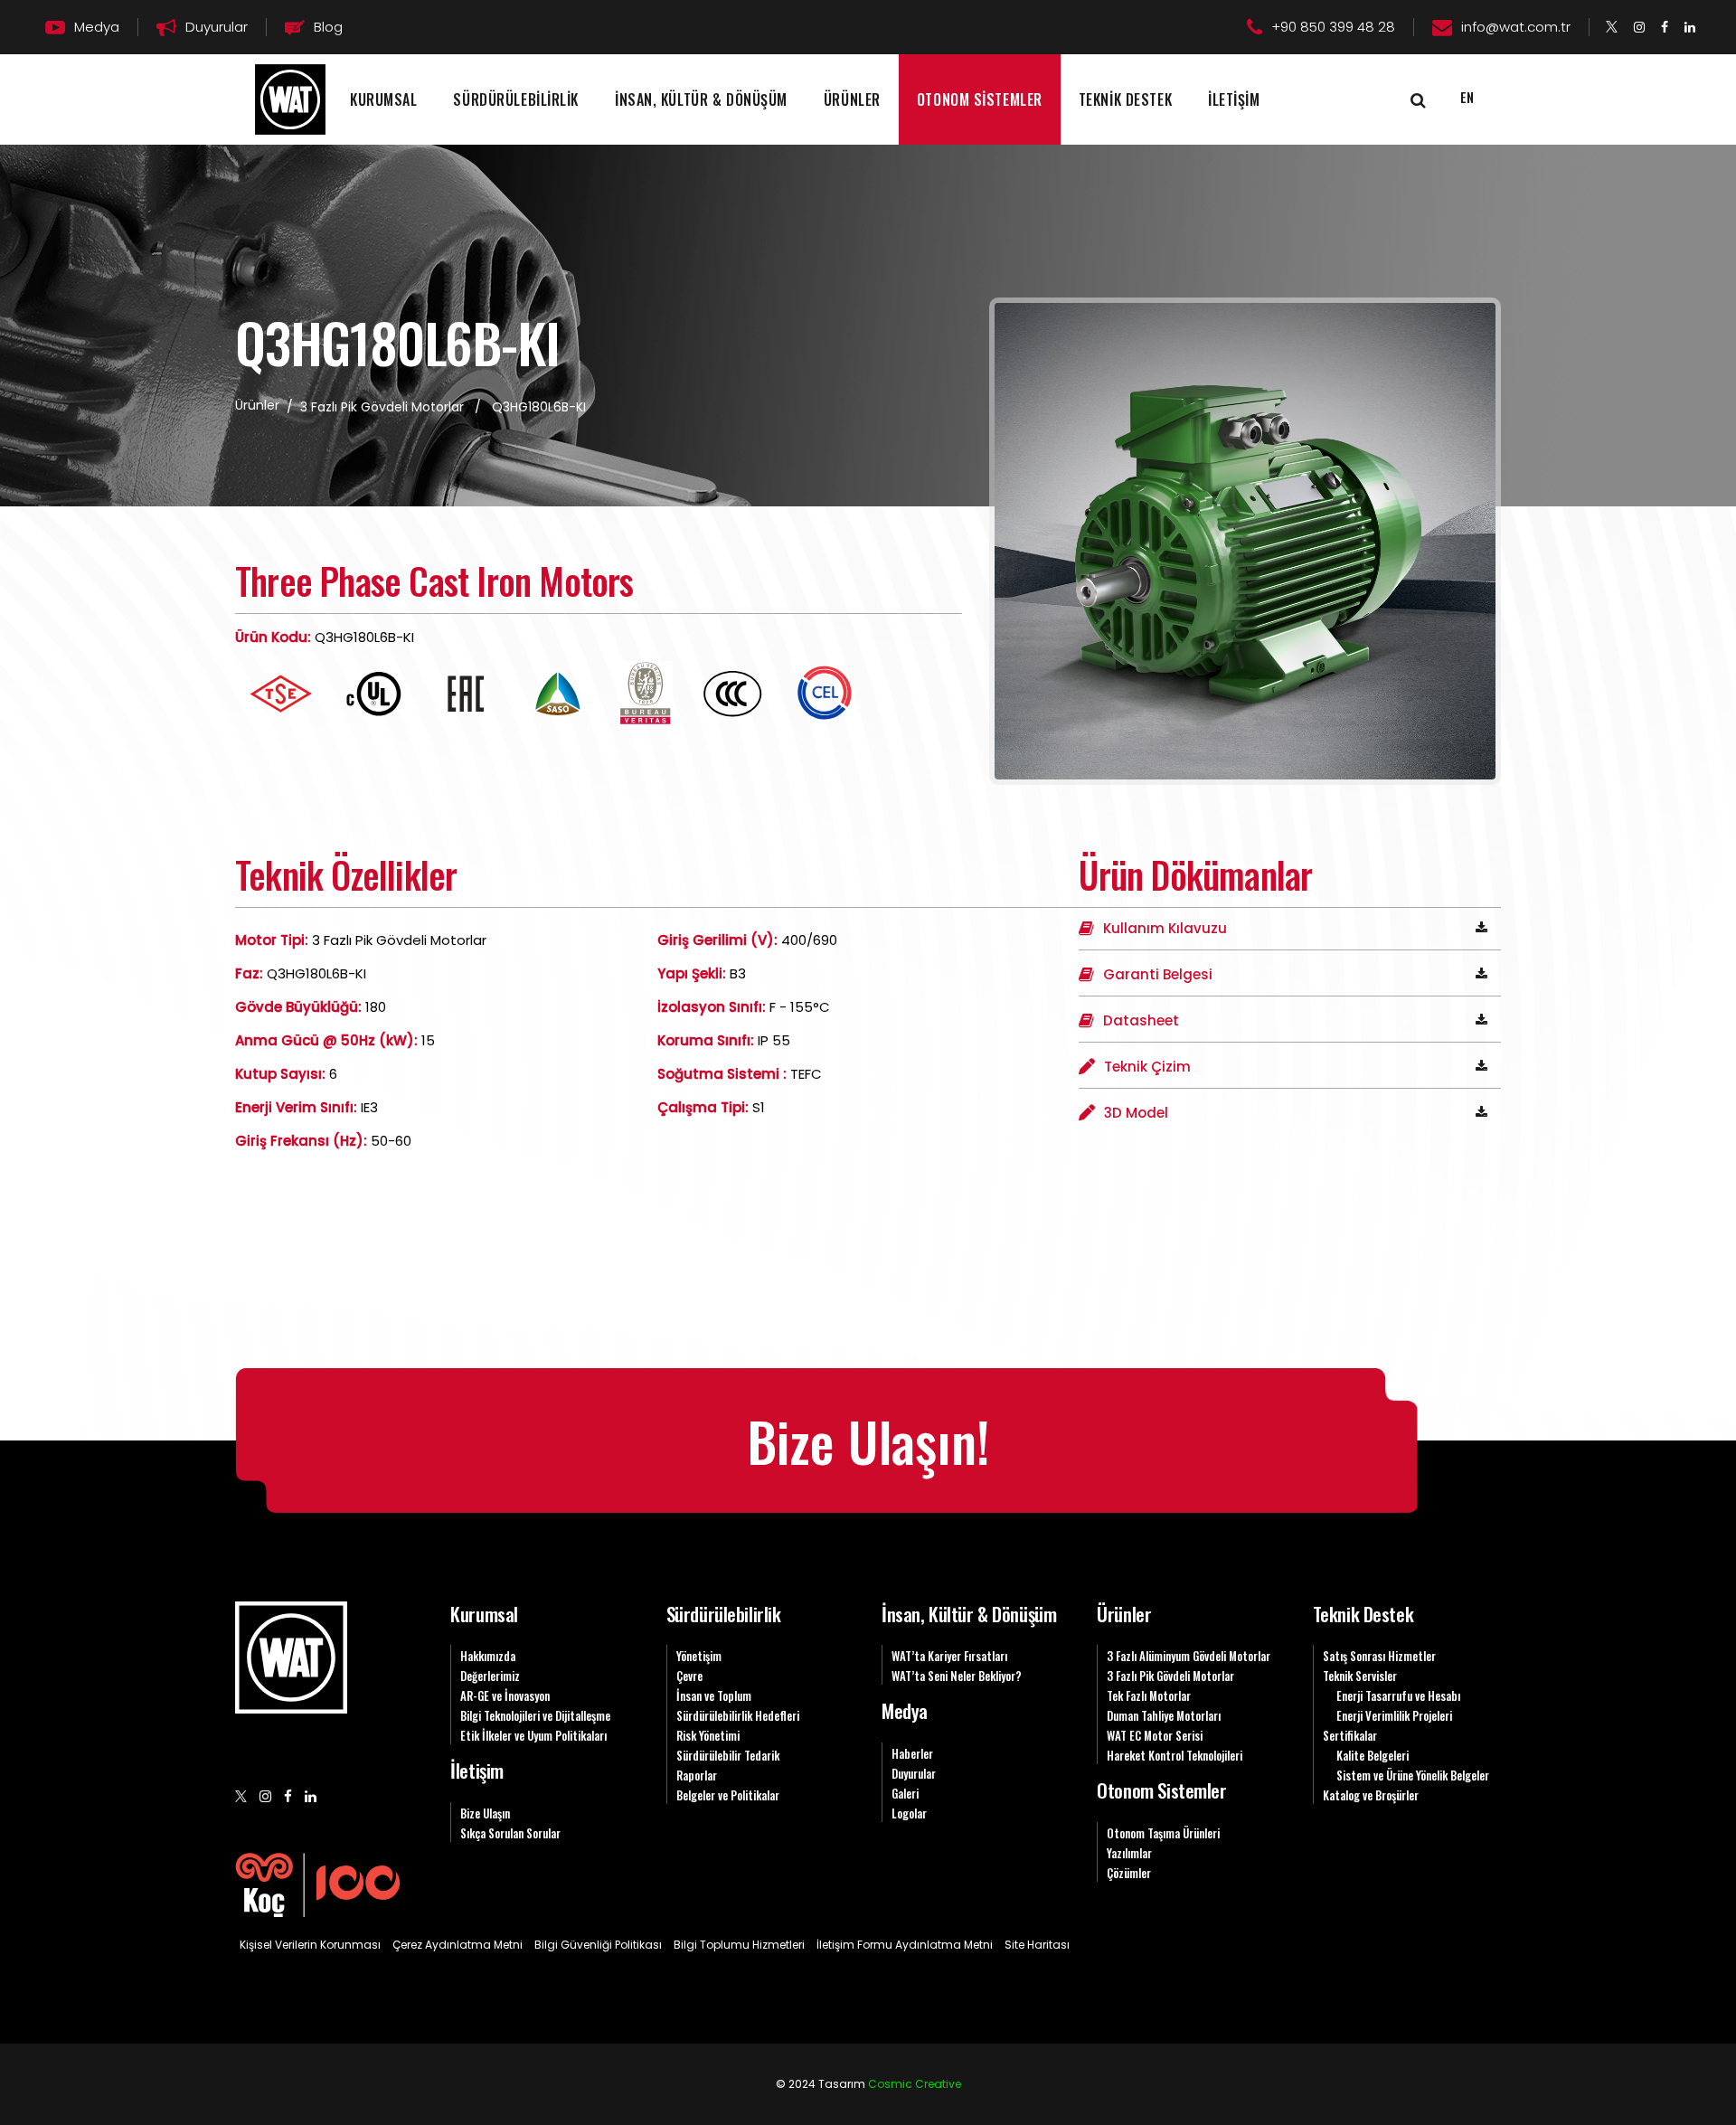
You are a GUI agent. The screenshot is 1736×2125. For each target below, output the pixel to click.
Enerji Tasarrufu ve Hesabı (1398, 1695)
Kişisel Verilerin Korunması (310, 1945)
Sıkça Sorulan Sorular (510, 1833)
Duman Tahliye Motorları (1164, 1715)
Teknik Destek (1363, 1614)
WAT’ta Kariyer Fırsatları (949, 1656)
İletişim (477, 1770)
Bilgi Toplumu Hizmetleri (739, 1945)
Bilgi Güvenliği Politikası (598, 1945)
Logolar (909, 1813)
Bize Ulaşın (485, 1813)
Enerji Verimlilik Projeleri (1394, 1715)
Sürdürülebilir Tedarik (728, 1755)
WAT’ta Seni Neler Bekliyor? (957, 1676)
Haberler (912, 1753)
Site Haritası (1037, 1945)
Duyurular (914, 1773)
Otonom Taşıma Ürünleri (1163, 1833)
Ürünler (1124, 1614)
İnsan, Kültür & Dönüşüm (969, 1614)
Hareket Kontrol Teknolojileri (1175, 1755)
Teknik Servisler (1360, 1676)
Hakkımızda (488, 1656)
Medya (905, 1710)
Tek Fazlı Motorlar (1149, 1695)
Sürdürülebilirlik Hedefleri (738, 1715)
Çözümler (1129, 1873)
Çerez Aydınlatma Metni (458, 1945)
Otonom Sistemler (1161, 1790)
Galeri (905, 1793)
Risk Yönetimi (708, 1735)
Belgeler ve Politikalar (728, 1795)
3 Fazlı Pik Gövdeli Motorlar (382, 407)
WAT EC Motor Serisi (1155, 1735)
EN (1467, 97)
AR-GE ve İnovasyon (505, 1695)
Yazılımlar (1129, 1853)
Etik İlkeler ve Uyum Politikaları (533, 1735)
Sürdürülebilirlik (724, 1614)
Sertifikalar (1350, 1735)
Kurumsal (484, 1614)
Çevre (689, 1676)
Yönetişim (699, 1656)
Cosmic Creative (915, 2084)
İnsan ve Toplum (714, 1695)
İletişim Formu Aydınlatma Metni (905, 1945)
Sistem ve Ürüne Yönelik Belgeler (1413, 1775)
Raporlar (697, 1775)
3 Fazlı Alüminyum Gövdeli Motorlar (1189, 1656)
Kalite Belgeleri (1373, 1755)
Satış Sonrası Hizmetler (1379, 1656)
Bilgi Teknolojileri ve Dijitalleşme (535, 1715)
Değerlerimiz (490, 1676)
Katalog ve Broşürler (1371, 1795)
